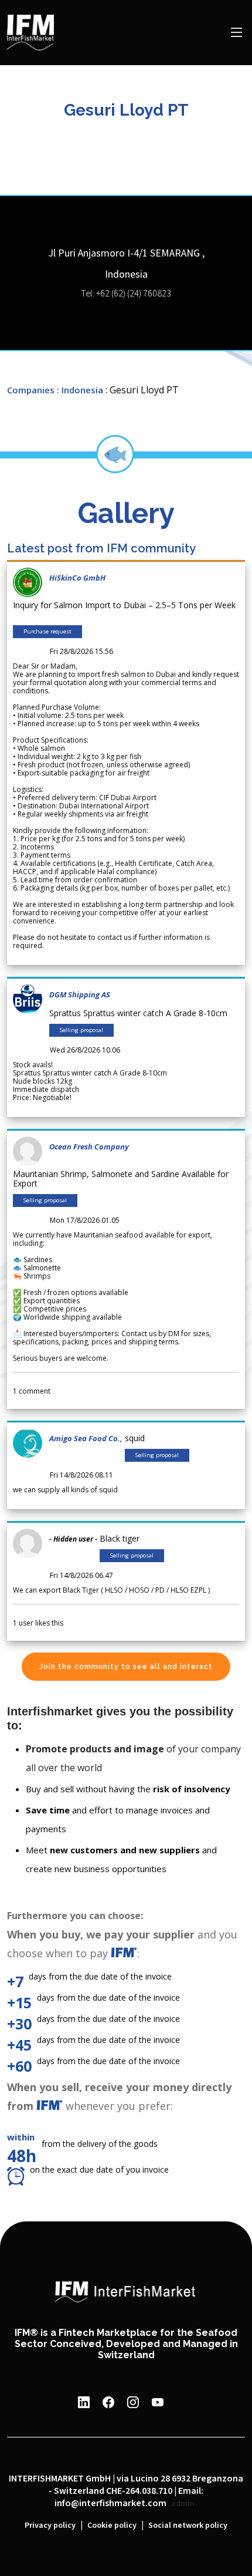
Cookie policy (112, 2526)
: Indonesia (80, 390)
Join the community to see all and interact (126, 1667)
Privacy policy (50, 2526)
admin (183, 2504)
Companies (31, 390)
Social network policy (188, 2526)
